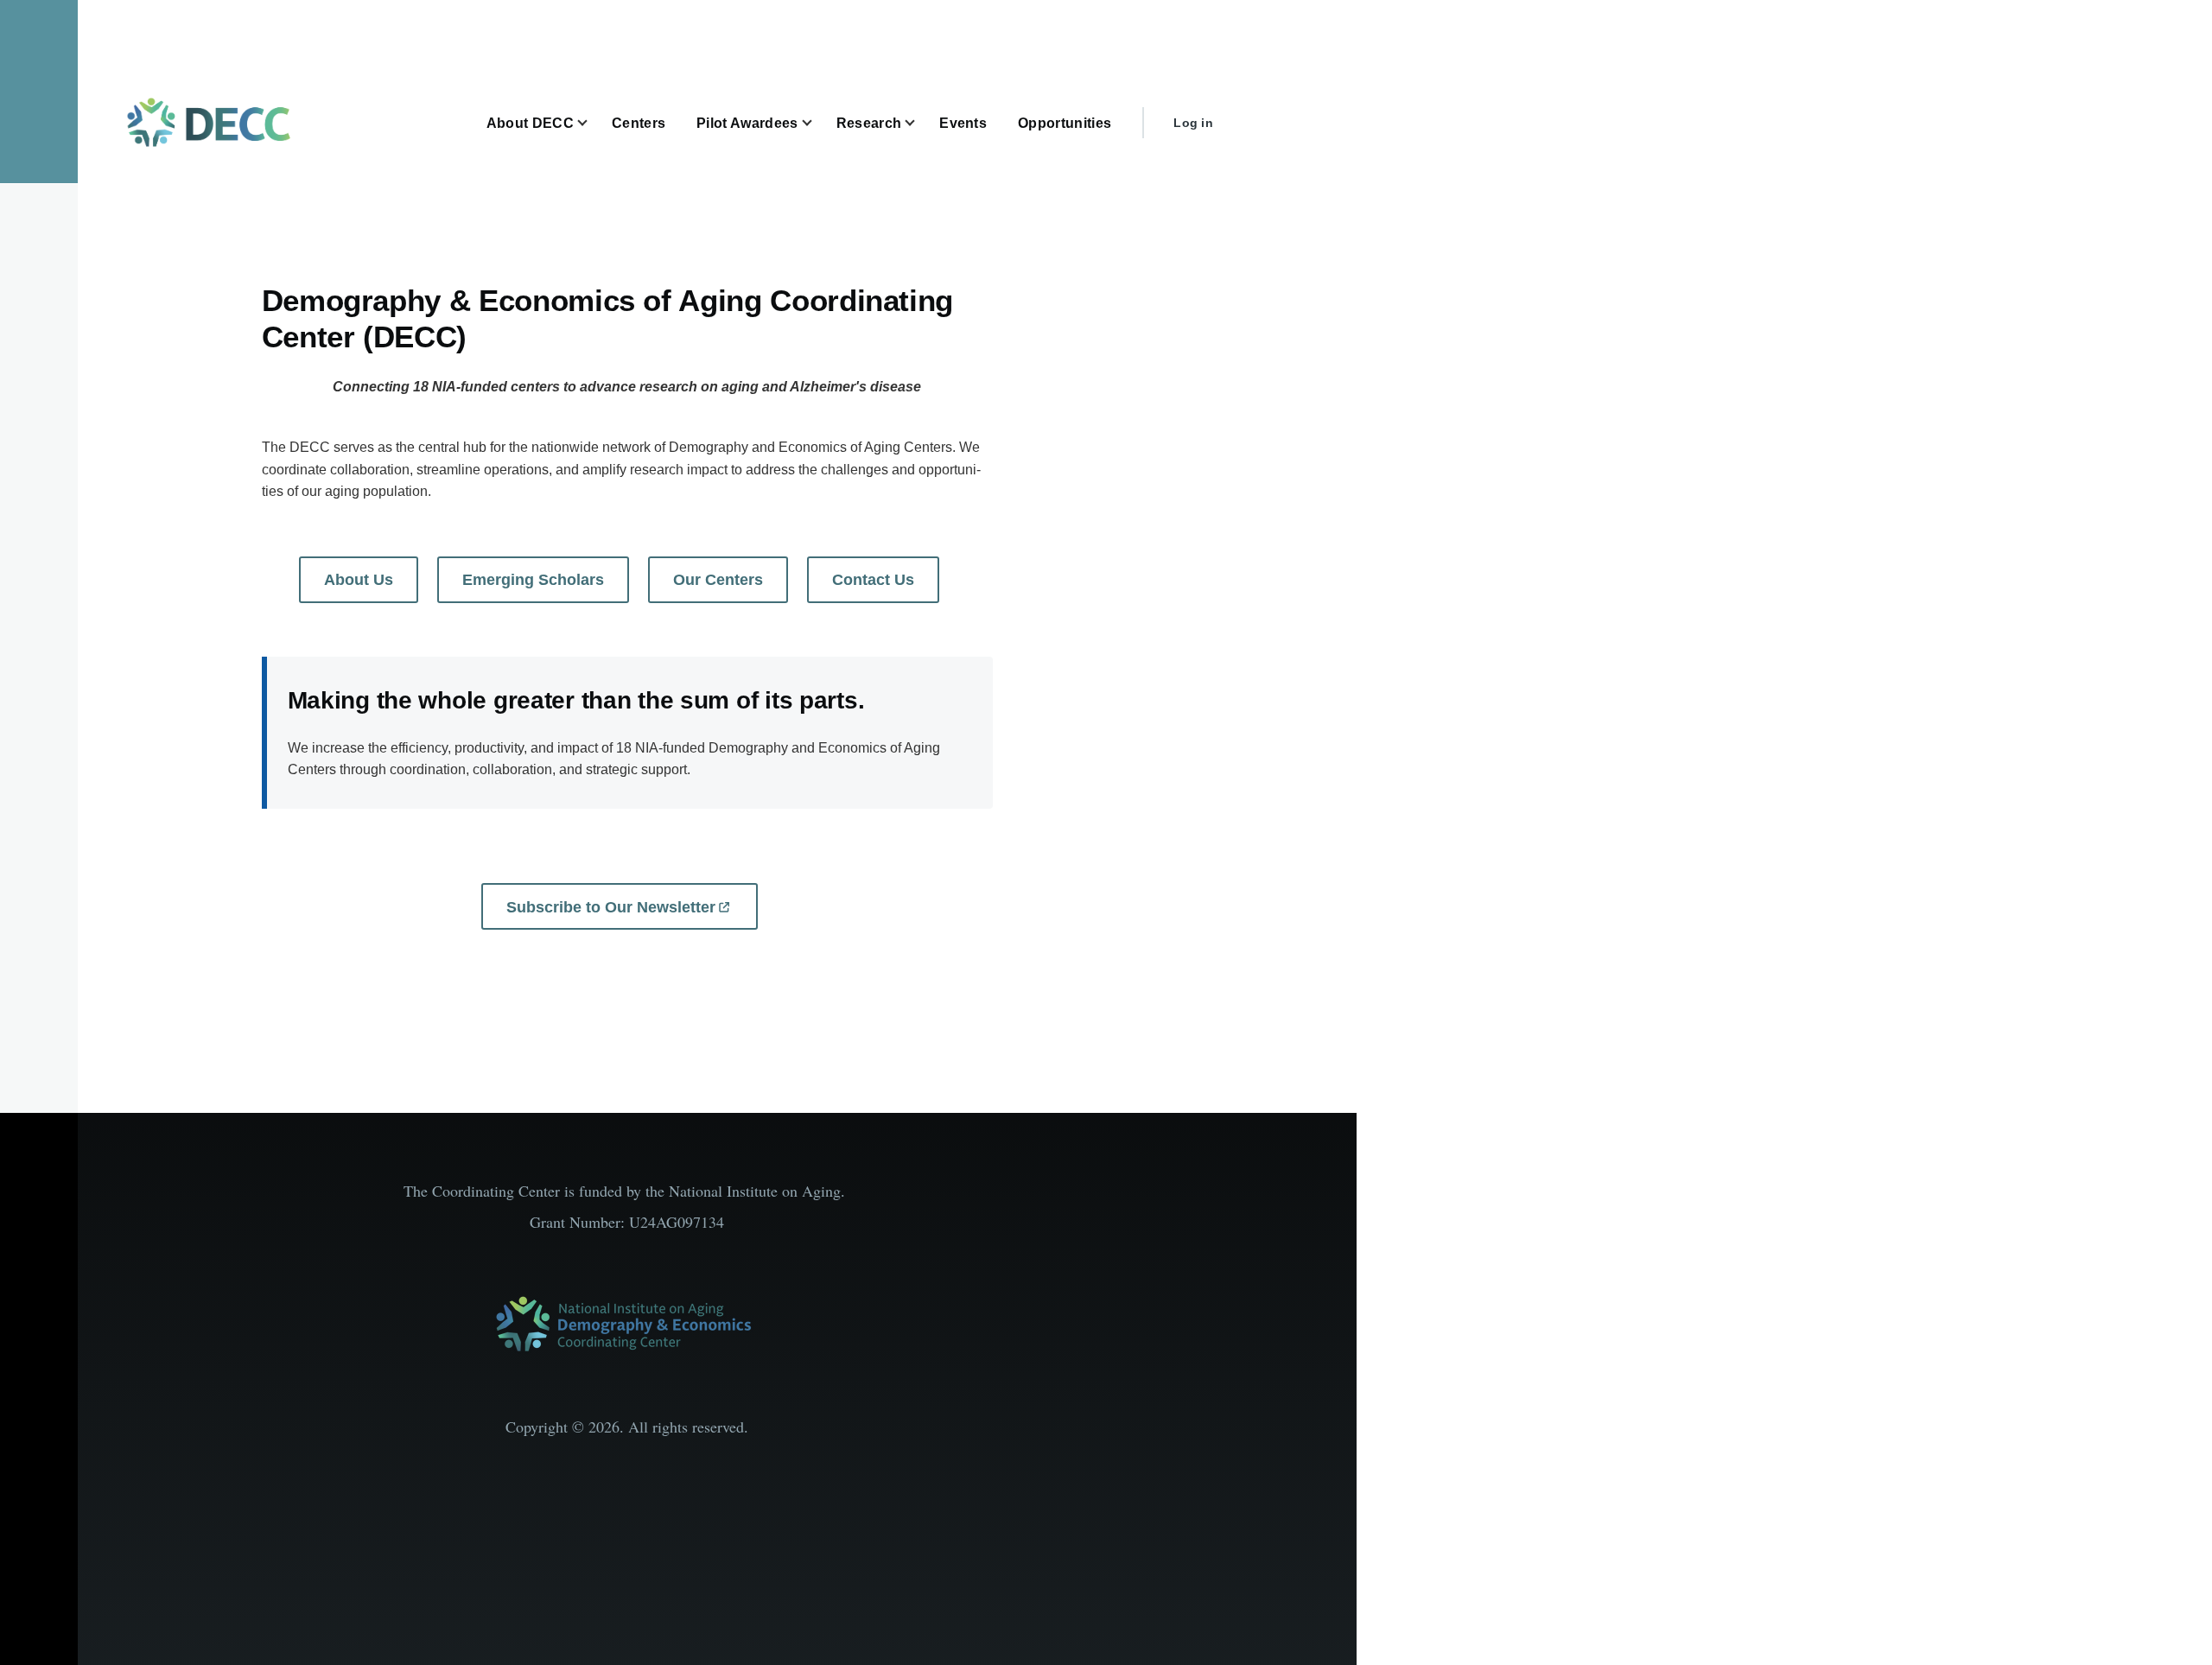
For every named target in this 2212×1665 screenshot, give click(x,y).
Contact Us (873, 580)
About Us (359, 580)
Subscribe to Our (611, 907)
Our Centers (718, 580)
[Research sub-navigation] (920, 123)
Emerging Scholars (533, 580)
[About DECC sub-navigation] (593, 123)
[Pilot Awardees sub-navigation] (817, 123)
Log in (1193, 123)
